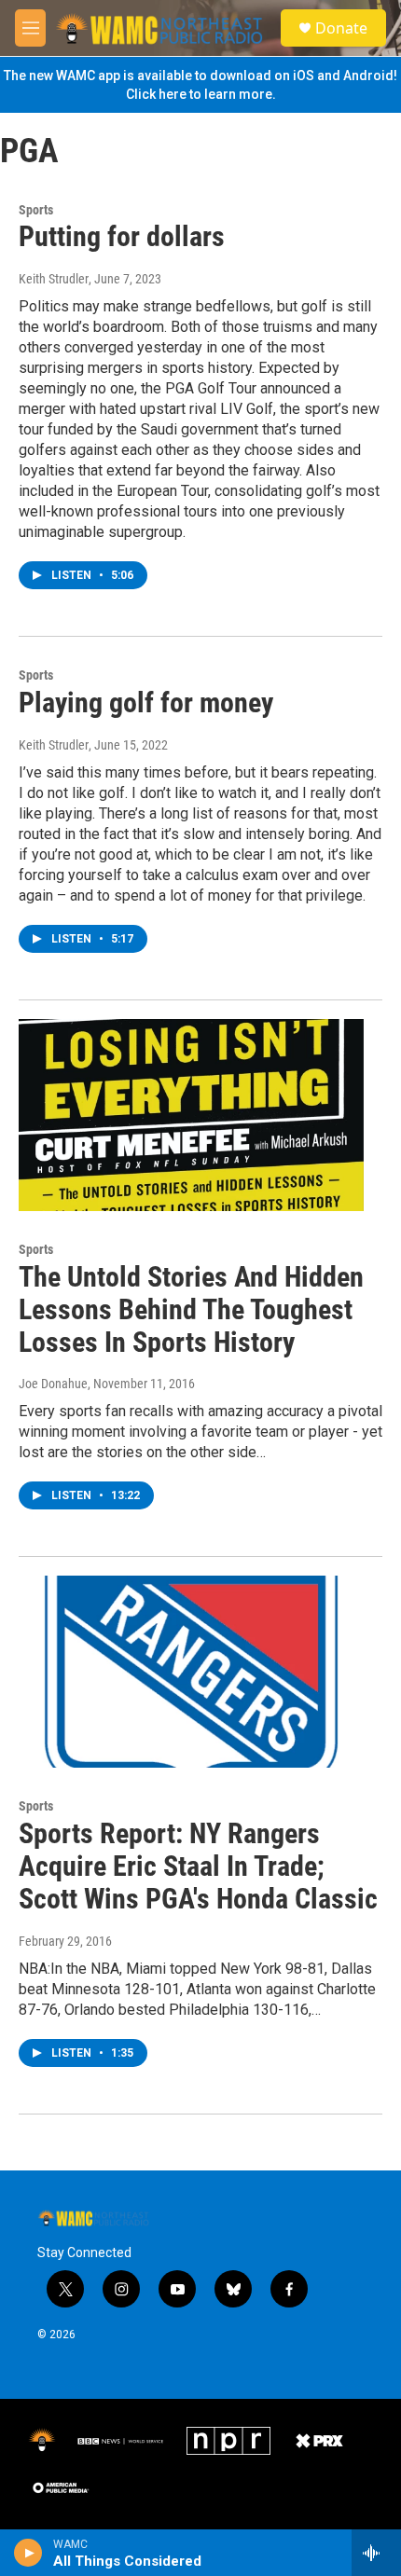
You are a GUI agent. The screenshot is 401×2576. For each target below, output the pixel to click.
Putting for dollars (122, 236)
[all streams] (376, 2553)
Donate (341, 28)
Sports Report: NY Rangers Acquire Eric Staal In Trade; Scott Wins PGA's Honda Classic (198, 1866)
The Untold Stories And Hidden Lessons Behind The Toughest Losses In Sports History (191, 1309)
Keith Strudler (54, 279)
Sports (36, 210)
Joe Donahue (53, 1384)
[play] (28, 2553)
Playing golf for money (146, 703)
